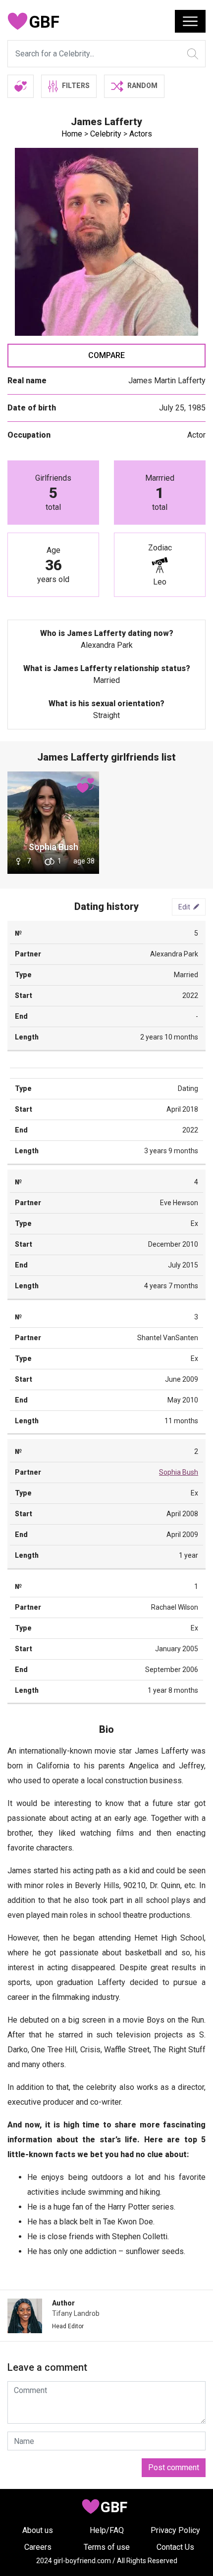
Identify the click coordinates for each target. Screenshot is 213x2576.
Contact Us (175, 2547)
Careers (38, 2547)
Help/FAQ (107, 2530)
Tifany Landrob (76, 2313)
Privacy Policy (175, 2530)
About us (38, 2530)
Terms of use (107, 2547)
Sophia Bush (53, 847)
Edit (184, 906)
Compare (106, 355)
